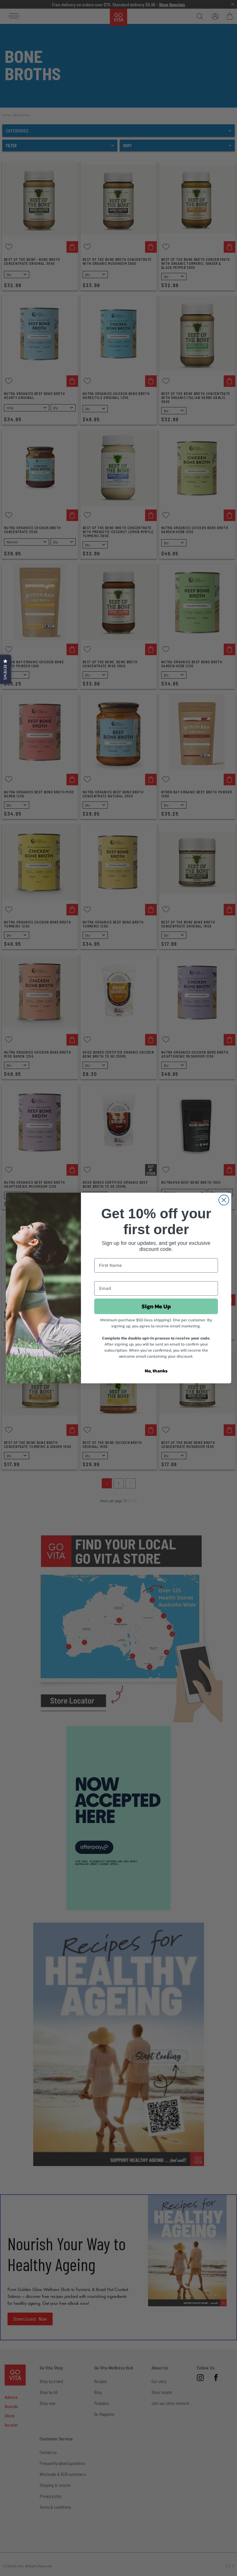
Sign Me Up (156, 1306)
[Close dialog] (224, 1200)
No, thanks (156, 1371)
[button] (5, 669)
